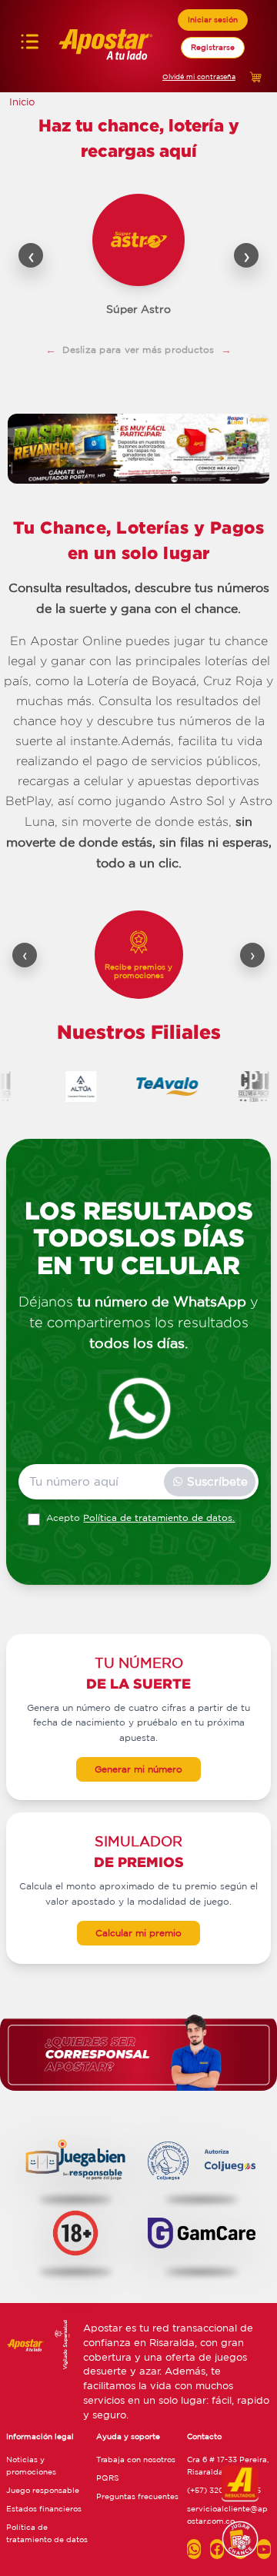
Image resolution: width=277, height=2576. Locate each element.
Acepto (140, 1518)
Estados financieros (44, 2508)
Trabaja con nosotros (136, 2459)
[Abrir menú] (30, 46)
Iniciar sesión (213, 19)
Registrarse (213, 47)
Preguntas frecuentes (137, 2496)
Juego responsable (43, 2490)
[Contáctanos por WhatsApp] (194, 2549)
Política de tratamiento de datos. (159, 1518)
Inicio (22, 102)
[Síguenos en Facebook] (217, 2549)
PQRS (107, 2478)
